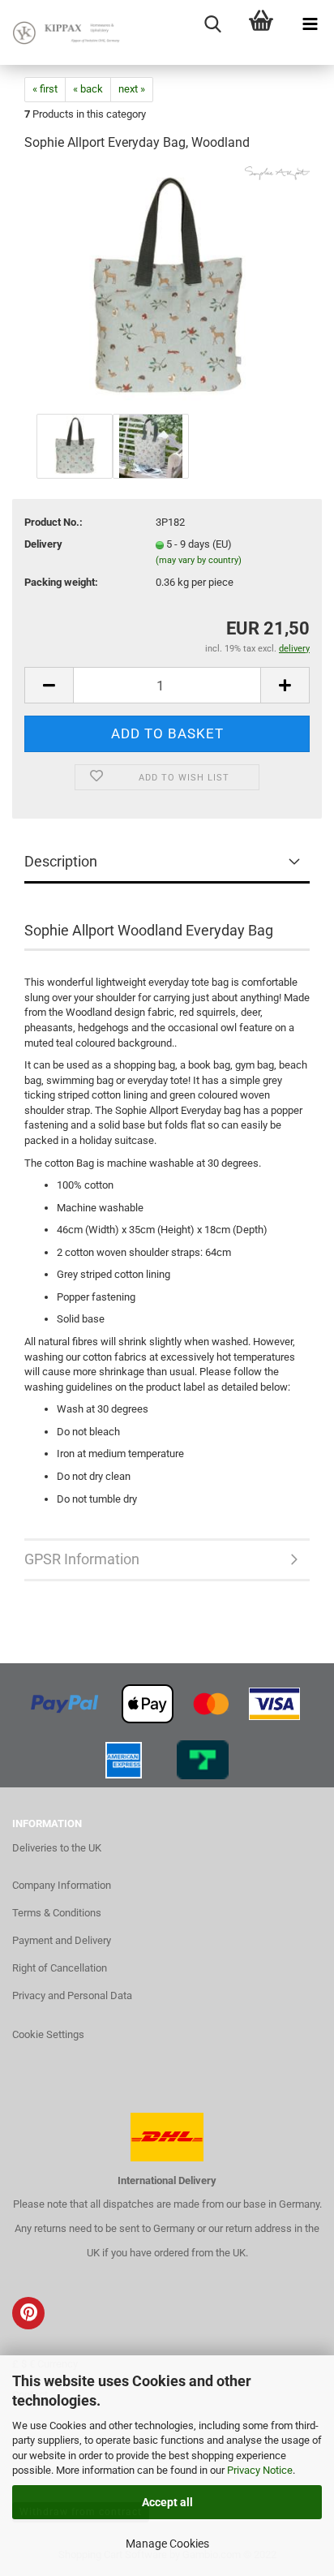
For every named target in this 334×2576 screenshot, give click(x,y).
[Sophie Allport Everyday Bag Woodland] (167, 288)
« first (45, 89)
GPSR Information (82, 1559)
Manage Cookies (167, 2544)
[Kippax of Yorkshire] (65, 32)
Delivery (43, 544)
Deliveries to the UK (57, 1848)
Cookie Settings (48, 2034)
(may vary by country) (199, 560)
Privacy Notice (260, 2470)
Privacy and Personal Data (72, 1995)
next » (132, 89)
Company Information (62, 1885)
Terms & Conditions (57, 1913)
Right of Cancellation (60, 1968)
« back (88, 89)
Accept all (167, 2502)
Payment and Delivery (62, 1940)
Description (61, 861)
